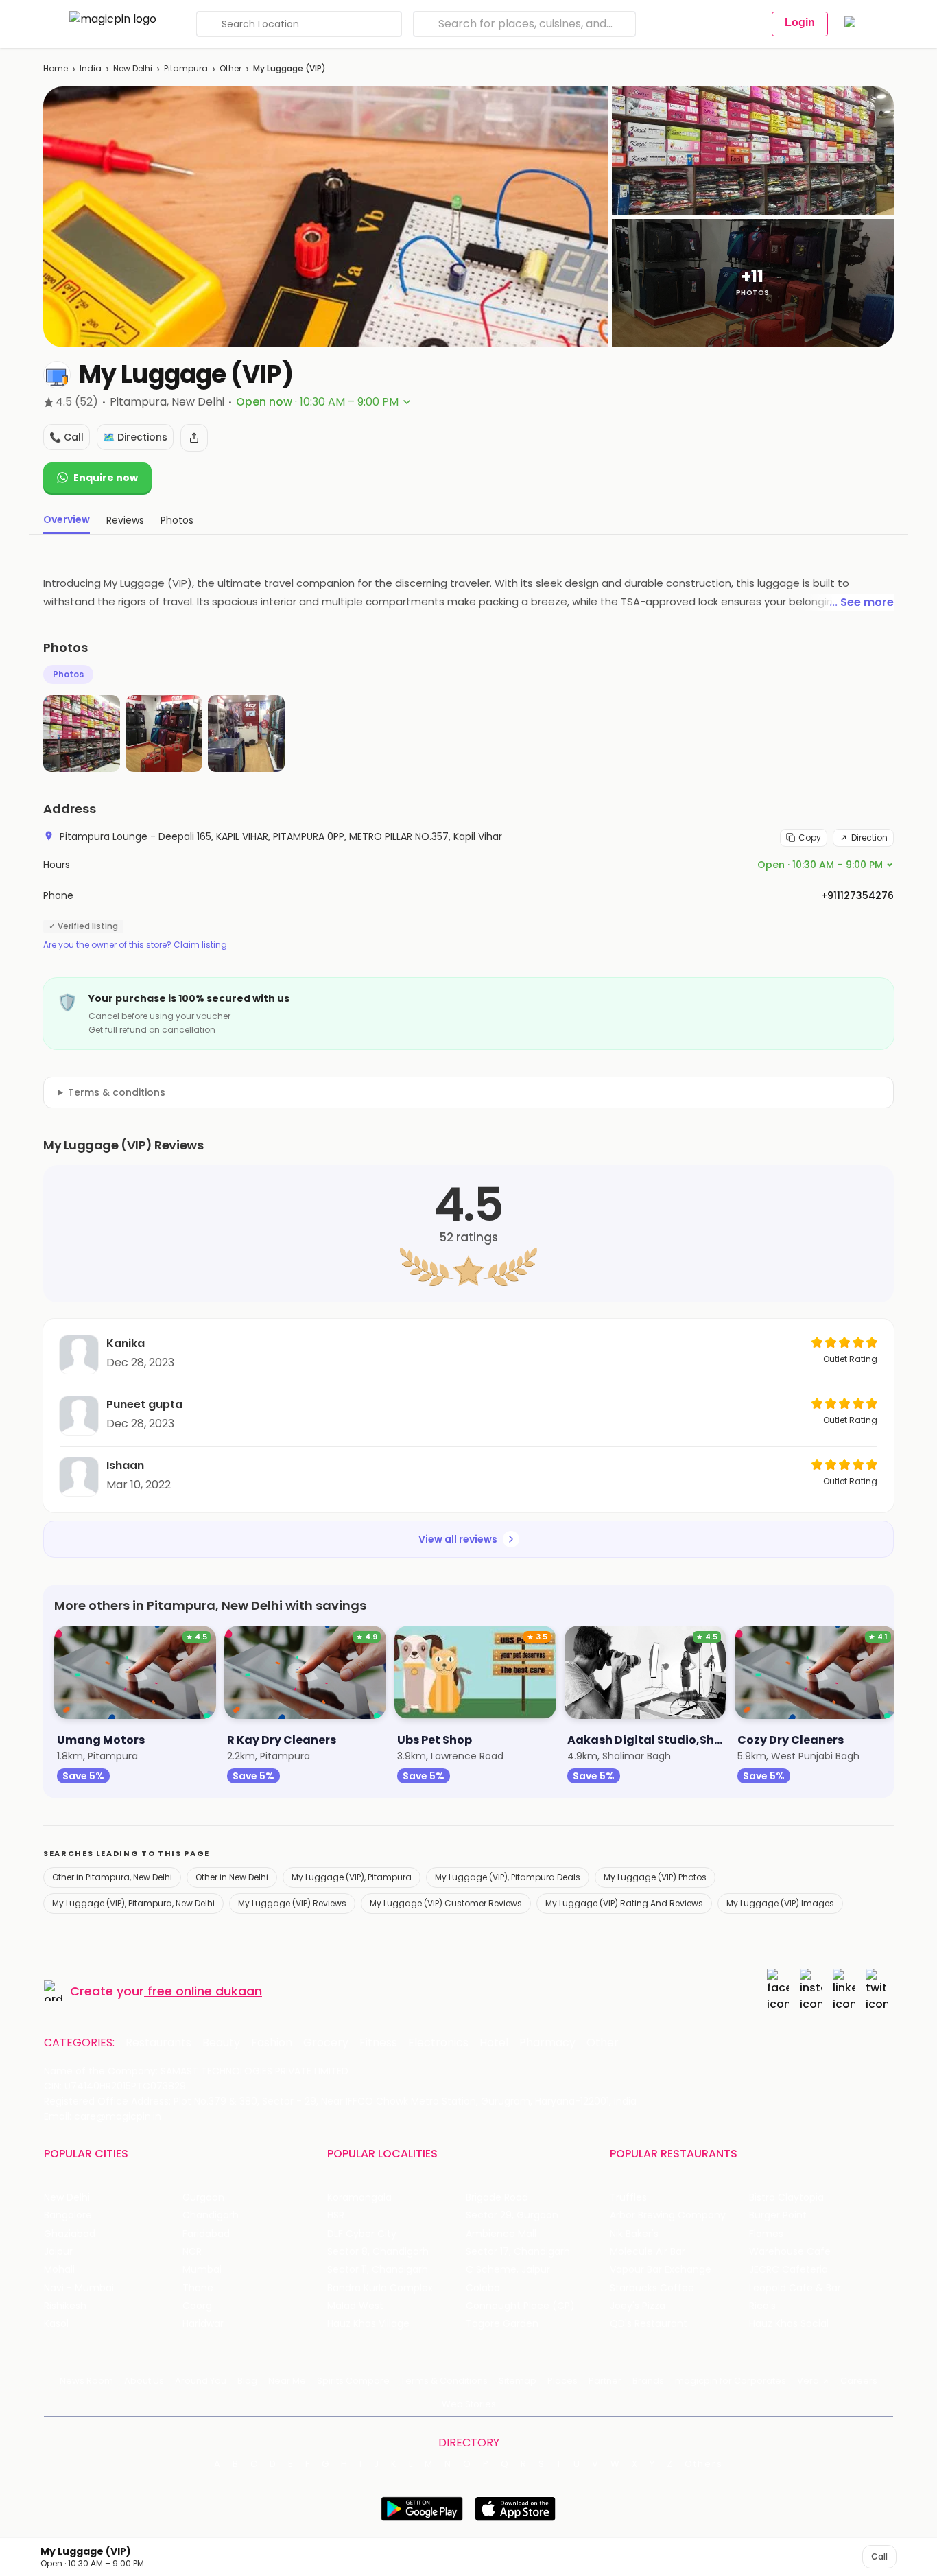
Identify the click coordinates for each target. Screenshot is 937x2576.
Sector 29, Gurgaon (512, 2215)
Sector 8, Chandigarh (378, 2252)
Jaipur (58, 2252)
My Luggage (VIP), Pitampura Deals (508, 1877)
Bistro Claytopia (786, 2198)
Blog (247, 2381)
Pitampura (186, 68)
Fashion (272, 2043)
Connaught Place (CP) (520, 2306)
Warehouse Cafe (790, 2252)
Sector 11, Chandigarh (378, 2270)
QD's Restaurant (649, 2324)
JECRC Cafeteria (788, 2270)
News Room (86, 2381)
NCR (192, 2252)
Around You (201, 2381)
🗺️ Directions (135, 437)
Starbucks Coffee (652, 2288)
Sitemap (518, 2381)
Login (800, 22)
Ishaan (125, 1465)
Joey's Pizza (638, 2306)
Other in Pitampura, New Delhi (112, 1877)
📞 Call (67, 437)
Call (879, 2556)
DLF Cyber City (362, 2234)
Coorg (197, 2306)
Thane (198, 2288)
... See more (862, 602)
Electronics (438, 2043)
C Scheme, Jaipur (508, 2270)
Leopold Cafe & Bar (795, 2288)
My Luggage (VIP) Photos (655, 1877)
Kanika (126, 1343)
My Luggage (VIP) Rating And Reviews (624, 1903)
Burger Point (778, 2215)
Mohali (59, 2270)
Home (56, 68)
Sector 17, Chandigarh (518, 2252)
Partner (605, 2381)
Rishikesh (65, 2306)
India (91, 68)
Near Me (287, 2381)
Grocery (326, 2043)
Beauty (221, 2043)
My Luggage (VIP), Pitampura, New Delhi (133, 1903)
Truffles (628, 2198)
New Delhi (133, 68)
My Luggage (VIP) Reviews (292, 1903)
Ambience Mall (501, 2234)
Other (230, 68)
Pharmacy (547, 2043)
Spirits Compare (353, 2381)
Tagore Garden (502, 2324)
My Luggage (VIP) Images (780, 1903)
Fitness (378, 2043)
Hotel (494, 2043)
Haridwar (203, 2324)
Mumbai (202, 2270)
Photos (68, 674)
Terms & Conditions (444, 2381)
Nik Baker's (634, 2234)
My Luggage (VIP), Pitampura (352, 1877)
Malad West (355, 2306)
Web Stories (469, 2404)
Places (562, 2381)
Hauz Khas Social (789, 2324)
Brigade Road (497, 2198)
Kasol (56, 2324)
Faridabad (206, 2234)
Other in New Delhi (232, 1877)
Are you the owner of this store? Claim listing (135, 945)
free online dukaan (205, 1991)
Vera (808, 2381)
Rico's (762, 2306)
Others (704, 2464)
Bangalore (68, 2215)
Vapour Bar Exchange (661, 2270)
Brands (648, 2381)
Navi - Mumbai (79, 2288)
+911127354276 (857, 895)
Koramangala (359, 2198)
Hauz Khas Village (368, 2324)
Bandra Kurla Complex (380, 2288)
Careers (859, 2381)
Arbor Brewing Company (668, 2215)
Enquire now (106, 478)
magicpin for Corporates (731, 2381)
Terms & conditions (117, 1092)
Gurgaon (203, 2198)
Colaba (483, 2288)
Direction (869, 838)
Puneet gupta (144, 1404)
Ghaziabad (70, 2234)
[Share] (194, 438)
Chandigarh (211, 2215)
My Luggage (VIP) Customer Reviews (446, 1903)
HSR (336, 2215)
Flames (766, 2234)
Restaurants (158, 2043)
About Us (144, 2381)
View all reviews (458, 1539)
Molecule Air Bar (648, 2252)
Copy (810, 838)
